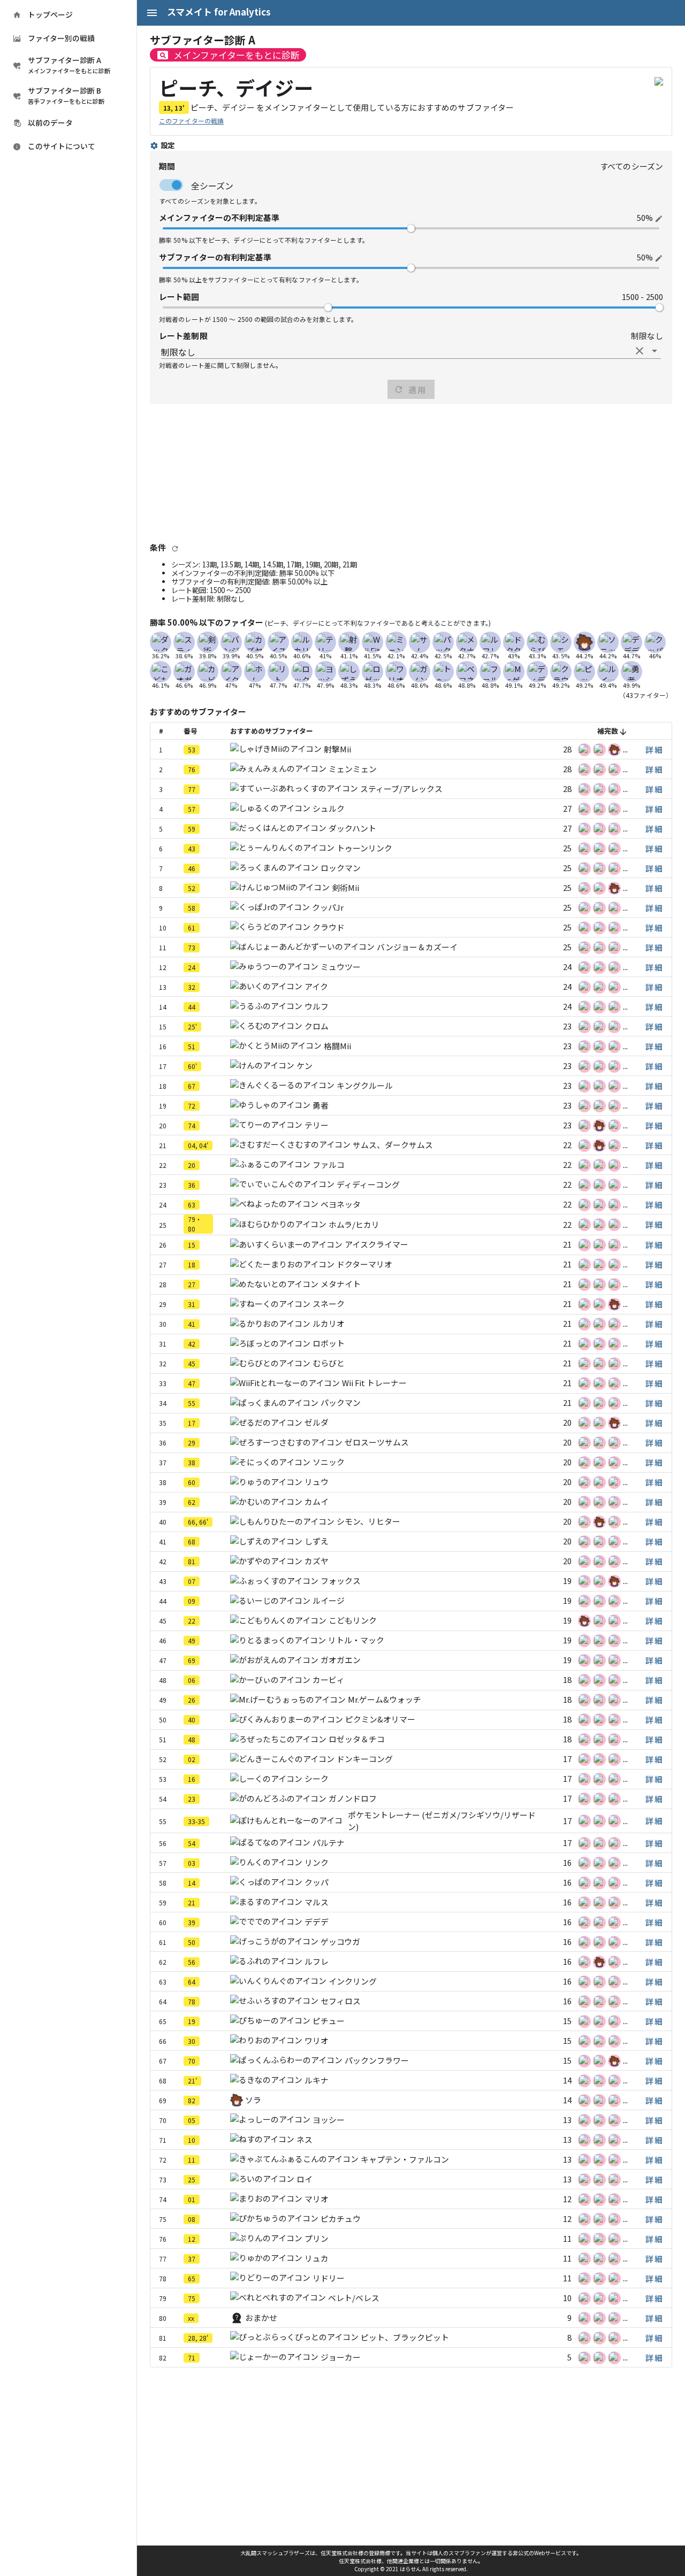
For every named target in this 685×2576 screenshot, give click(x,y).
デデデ (317, 1922)
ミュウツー (341, 967)
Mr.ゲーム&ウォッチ (385, 1699)
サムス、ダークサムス (393, 1145)
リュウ (317, 1482)
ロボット (329, 1343)
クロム (317, 1026)
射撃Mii (337, 749)
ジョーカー (341, 2357)
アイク (316, 986)
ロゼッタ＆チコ (357, 1739)
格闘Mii (337, 1046)
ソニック (329, 1462)
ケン (305, 1066)
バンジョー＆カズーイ (417, 947)
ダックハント (352, 828)
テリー (317, 1125)
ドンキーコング (365, 1759)
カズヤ (317, 1561)
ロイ (305, 2179)
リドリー (329, 2278)
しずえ (317, 1541)
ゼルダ (317, 1422)
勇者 (321, 1105)
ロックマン (341, 868)
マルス (317, 1902)
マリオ (317, 2199)
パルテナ (329, 1843)
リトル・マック (356, 1640)
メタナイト (341, 1284)
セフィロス (341, 2001)
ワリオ (317, 2040)
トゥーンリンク (364, 848)
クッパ (317, 1882)
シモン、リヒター (368, 1521)
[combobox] (411, 351)
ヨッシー (329, 2120)
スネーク (329, 1304)
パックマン (341, 1402)
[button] (654, 749)
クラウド (329, 927)
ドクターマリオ (364, 1264)
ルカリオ (329, 1323)
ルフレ (317, 1961)
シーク (317, 1778)
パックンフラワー (377, 2060)
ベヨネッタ (341, 1204)
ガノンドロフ (353, 1798)
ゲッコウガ (340, 1941)
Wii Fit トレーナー (374, 1383)
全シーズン (212, 186)
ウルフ (317, 1006)
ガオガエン (341, 1660)
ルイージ (329, 1600)
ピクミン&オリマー (380, 1719)
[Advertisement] (411, 472)
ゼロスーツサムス (377, 1442)
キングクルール (365, 1085)
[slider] (411, 228)
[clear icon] (640, 351)
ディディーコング (368, 1184)
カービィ (329, 1679)
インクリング (353, 1981)
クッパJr (328, 907)
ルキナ (317, 2080)
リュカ (317, 2258)
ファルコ (329, 1164)
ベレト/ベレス (354, 2298)
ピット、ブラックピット (405, 2337)
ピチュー (329, 2021)
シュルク (329, 808)
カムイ (317, 1501)
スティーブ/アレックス (401, 789)
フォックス (341, 1581)
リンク (317, 1862)
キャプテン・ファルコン (405, 2159)
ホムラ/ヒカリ (354, 1224)
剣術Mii (345, 887)
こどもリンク (353, 1620)
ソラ (253, 2100)
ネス (305, 2139)
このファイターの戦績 (191, 121)
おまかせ (261, 2317)
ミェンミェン (353, 769)
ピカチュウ (341, 2219)
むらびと (329, 1363)
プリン (317, 2238)
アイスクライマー (376, 1244)
